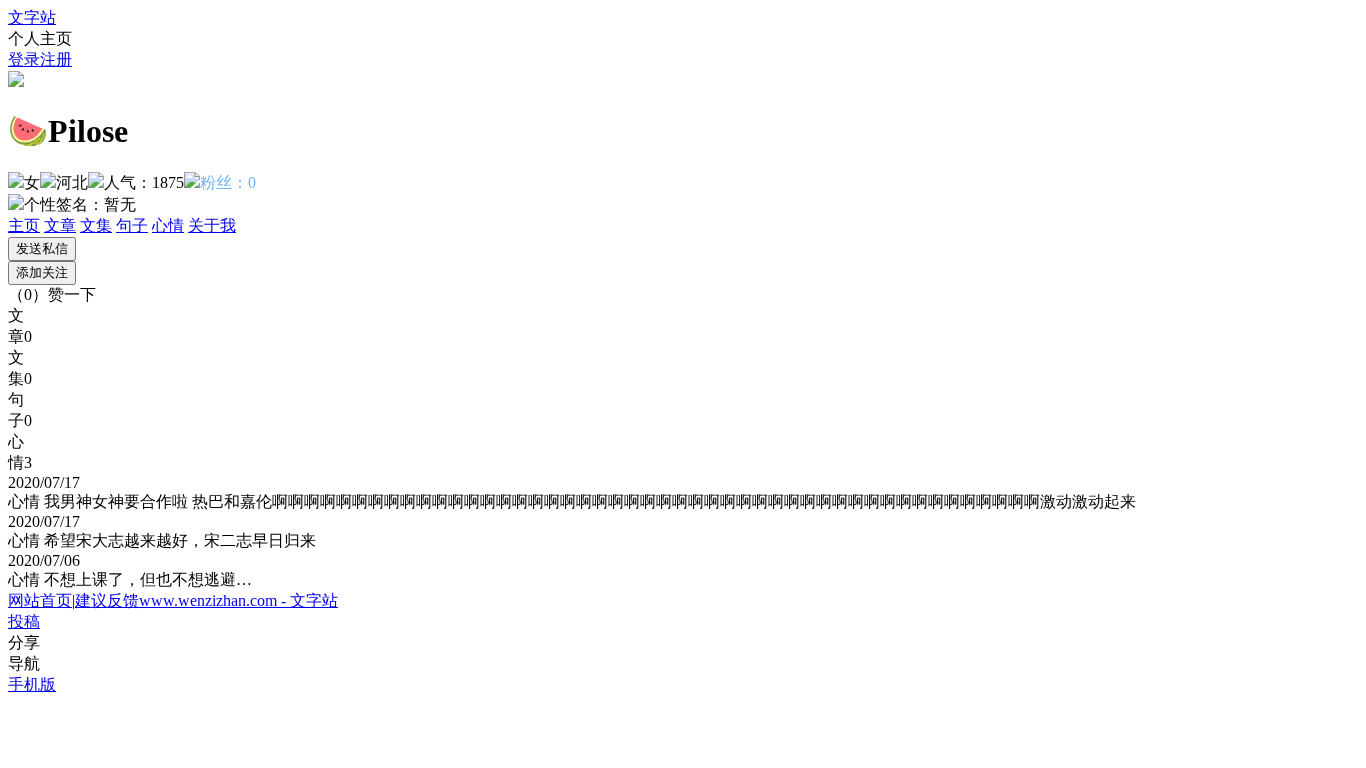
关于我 (212, 225)
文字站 (32, 17)
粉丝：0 (228, 182)
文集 (96, 225)
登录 (24, 59)
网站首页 (40, 600)
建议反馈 (107, 600)
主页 (24, 225)
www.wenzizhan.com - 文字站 (238, 600)
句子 (132, 225)
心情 (168, 225)
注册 (56, 59)
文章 (60, 225)
